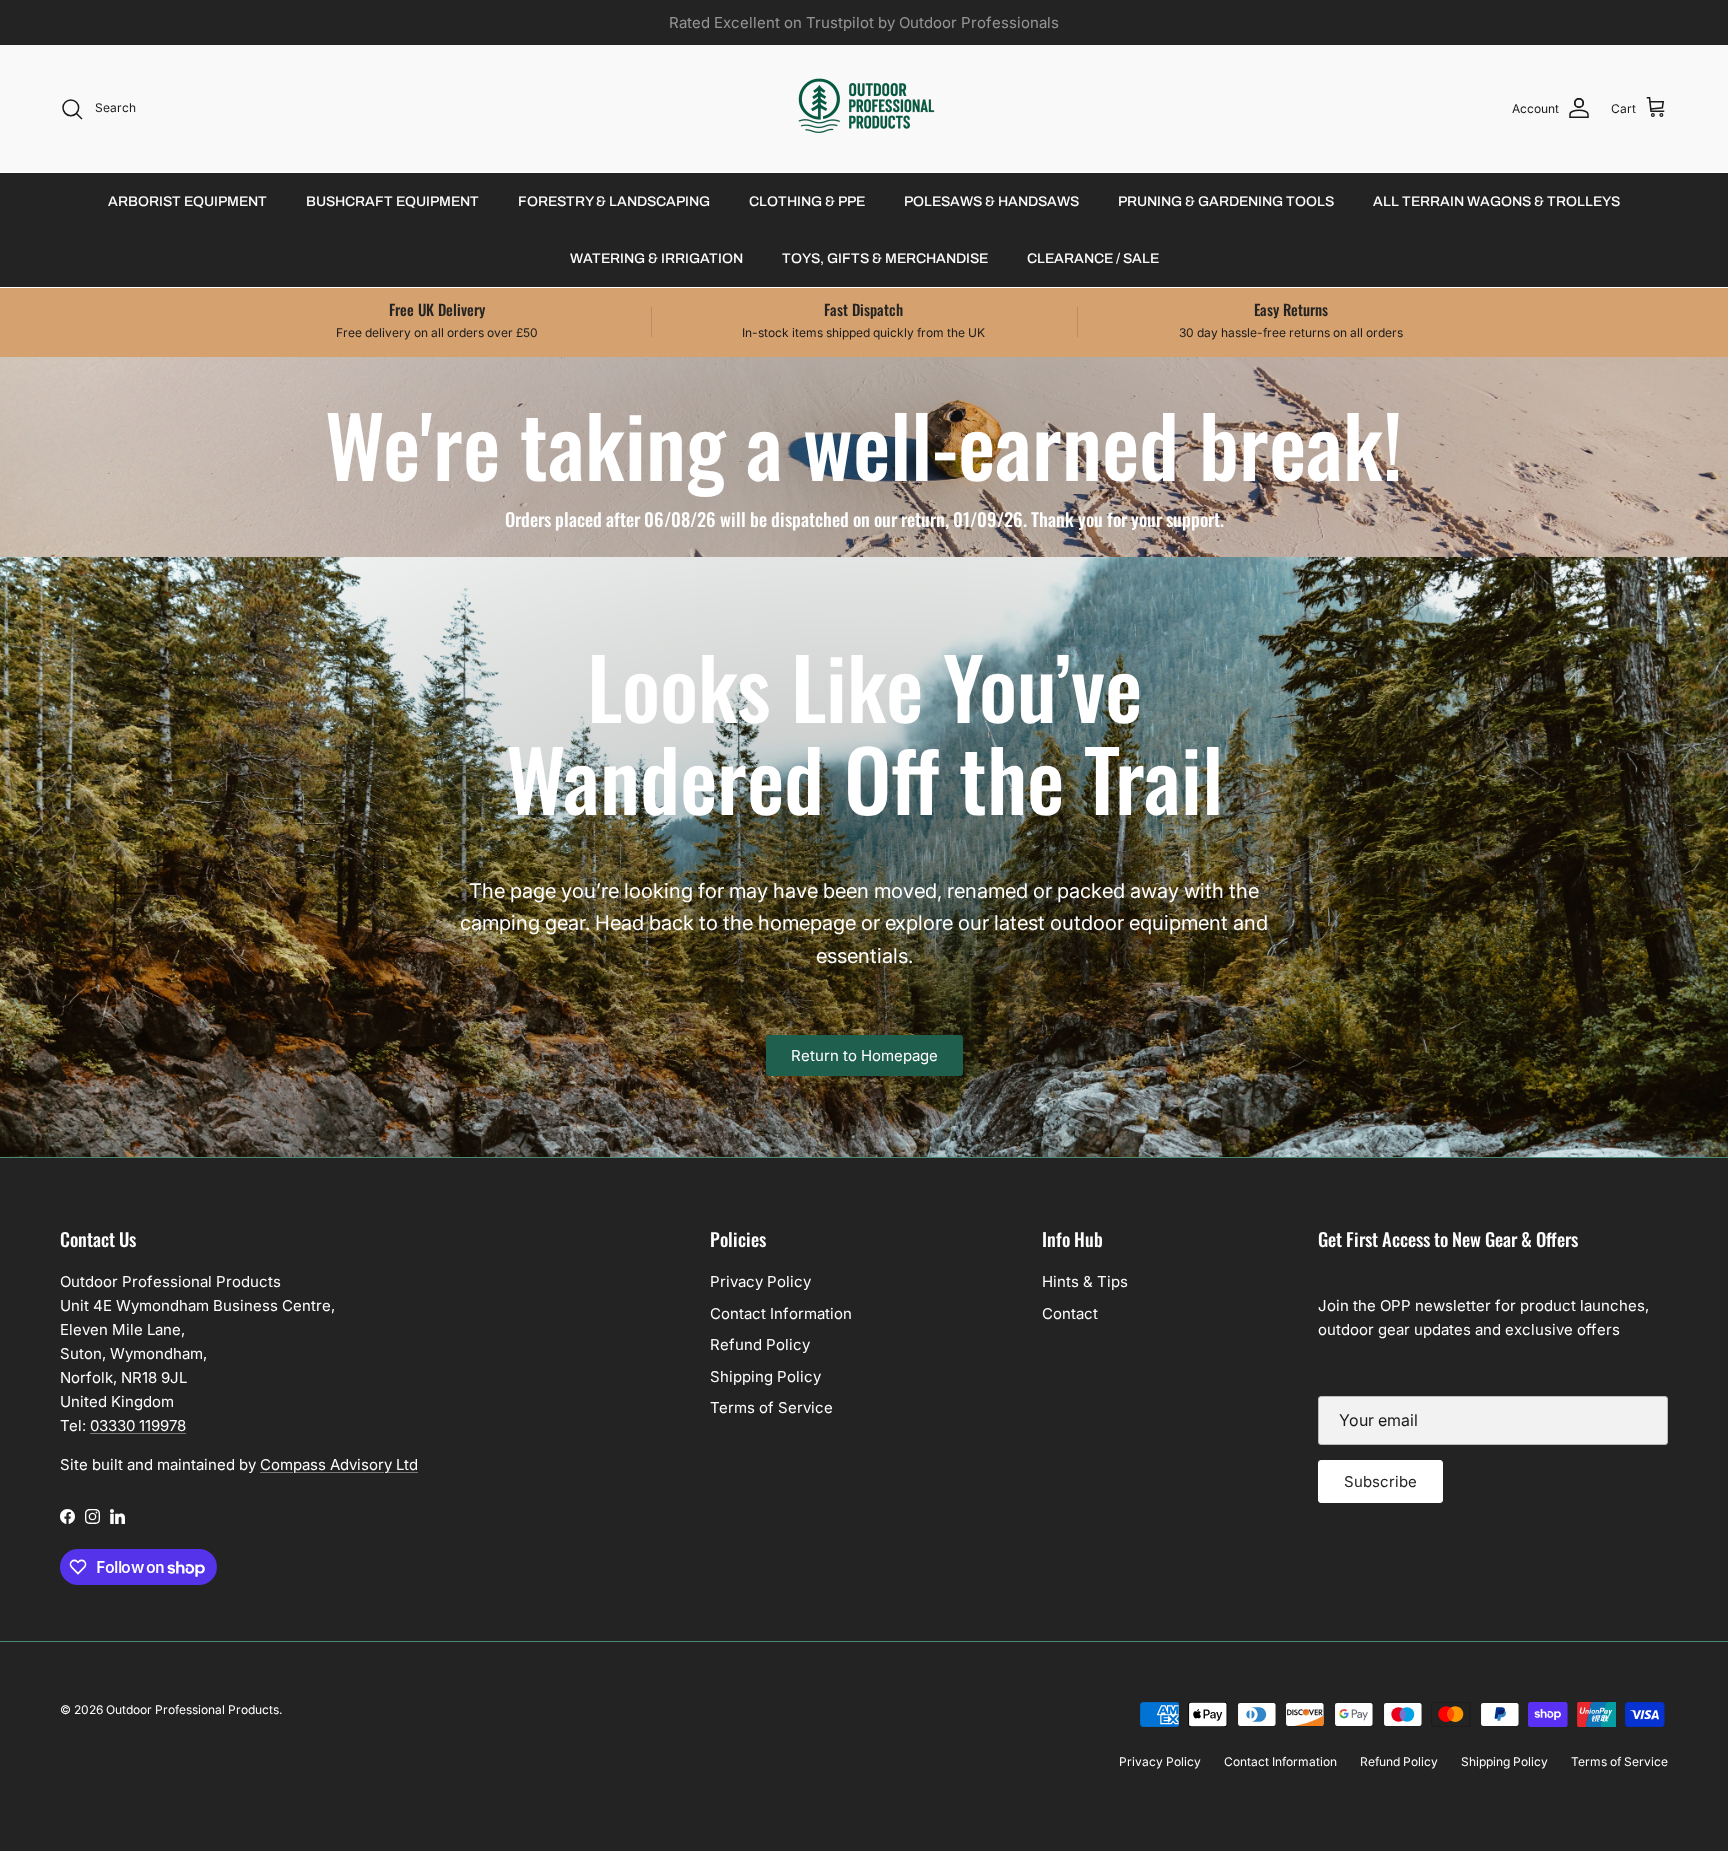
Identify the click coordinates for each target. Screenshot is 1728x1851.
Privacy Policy (760, 1281)
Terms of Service (771, 1407)
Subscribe (1380, 1481)
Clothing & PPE (807, 201)
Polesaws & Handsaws (991, 201)
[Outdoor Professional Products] (864, 108)
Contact (1070, 1313)
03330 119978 (138, 1425)
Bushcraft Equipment (392, 201)
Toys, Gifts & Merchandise (885, 258)
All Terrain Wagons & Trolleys (1496, 201)
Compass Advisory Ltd (339, 1464)
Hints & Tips (1085, 1281)
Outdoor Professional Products (192, 1709)
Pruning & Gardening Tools (1226, 201)
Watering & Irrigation (656, 258)
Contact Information (781, 1313)
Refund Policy (760, 1344)
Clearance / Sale (1093, 258)
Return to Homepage (864, 1055)
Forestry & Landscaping (614, 201)
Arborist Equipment (187, 201)
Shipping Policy (765, 1376)
